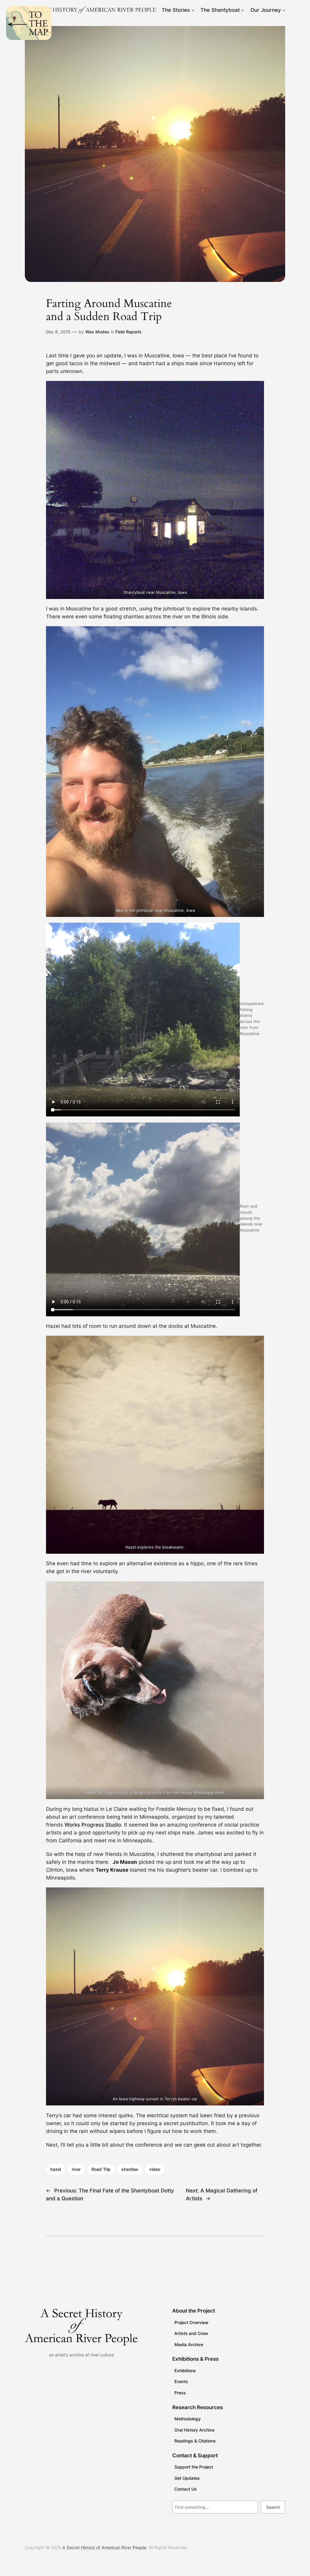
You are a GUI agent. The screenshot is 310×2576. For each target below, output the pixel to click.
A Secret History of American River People (104, 2547)
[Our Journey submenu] (284, 10)
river (76, 2169)
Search (273, 2507)
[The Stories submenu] (193, 10)
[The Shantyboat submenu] (242, 10)
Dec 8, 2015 (58, 332)
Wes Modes (97, 332)
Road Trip (101, 2169)
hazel (56, 2169)
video (155, 2169)
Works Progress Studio (93, 1825)
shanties (130, 2169)
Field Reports (129, 332)
